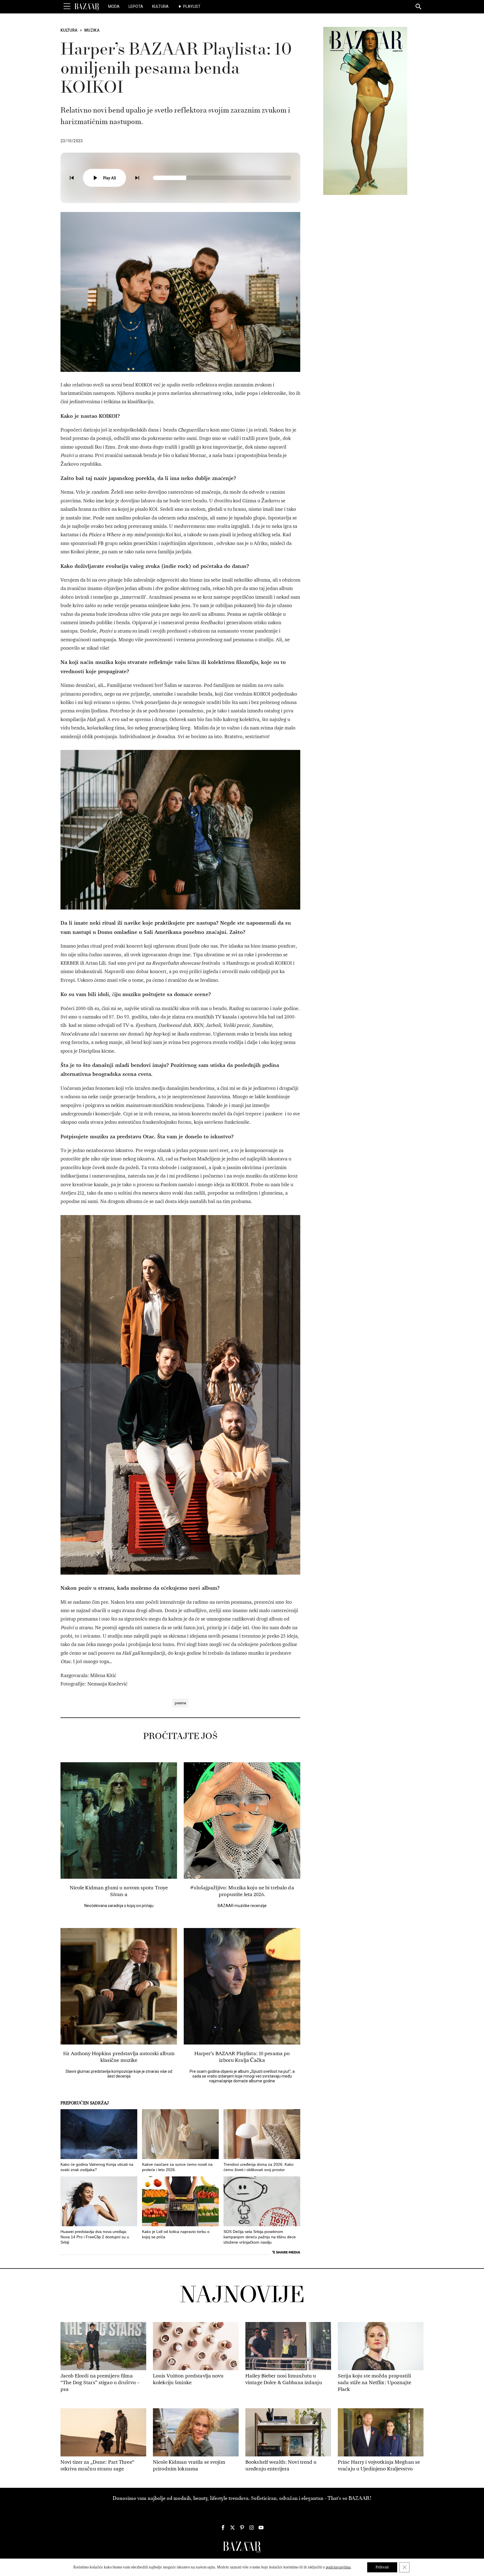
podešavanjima (338, 2567)
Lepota (136, 6)
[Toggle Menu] (67, 6)
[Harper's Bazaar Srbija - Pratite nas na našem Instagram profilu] (252, 2528)
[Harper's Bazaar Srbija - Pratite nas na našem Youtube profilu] (261, 2528)
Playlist (192, 6)
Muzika (92, 30)
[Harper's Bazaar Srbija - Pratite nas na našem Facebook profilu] (223, 2528)
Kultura (160, 6)
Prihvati (382, 2567)
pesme (180, 1703)
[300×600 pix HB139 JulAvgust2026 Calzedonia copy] (365, 111)
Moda (114, 6)
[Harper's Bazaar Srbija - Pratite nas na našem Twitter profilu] (232, 2528)
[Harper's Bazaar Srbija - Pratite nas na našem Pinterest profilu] (242, 2528)
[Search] (419, 7)
